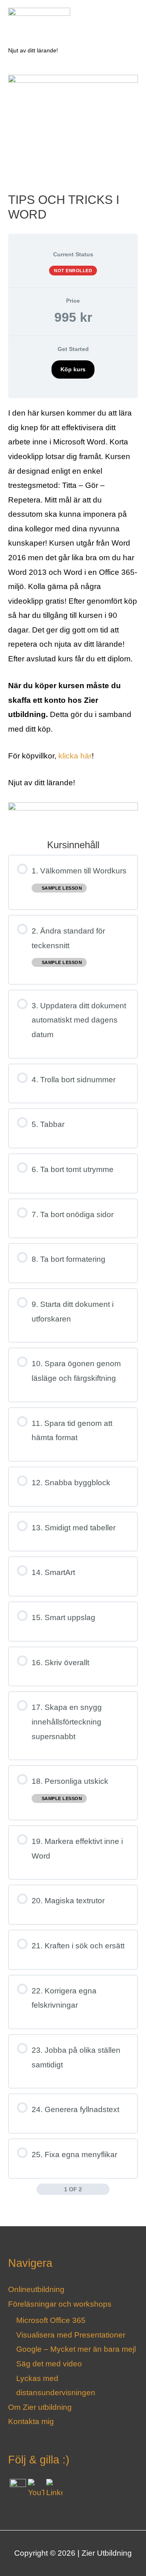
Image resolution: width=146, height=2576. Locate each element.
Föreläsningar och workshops (60, 2304)
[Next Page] (104, 2189)
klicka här (74, 756)
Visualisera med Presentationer (71, 2335)
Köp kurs (73, 369)
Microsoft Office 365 (51, 2320)
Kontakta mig (31, 2421)
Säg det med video (49, 2364)
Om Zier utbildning (40, 2407)
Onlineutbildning (36, 2289)
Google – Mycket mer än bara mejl (76, 2349)
